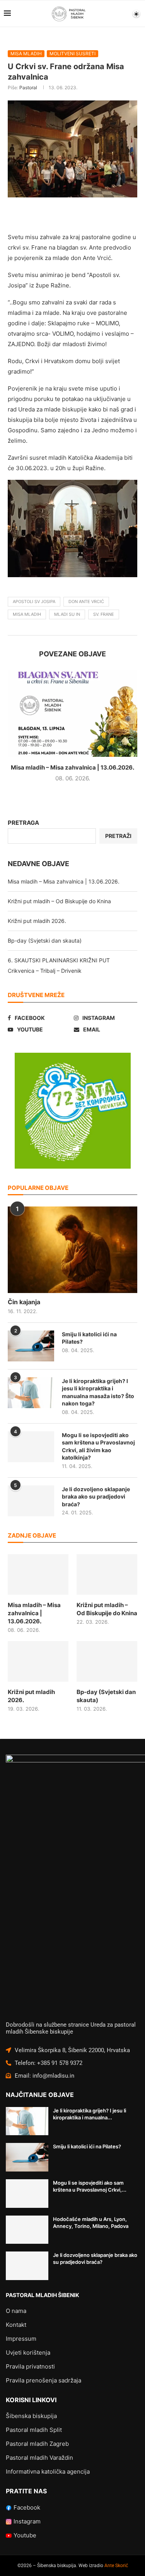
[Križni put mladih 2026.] (38, 1661)
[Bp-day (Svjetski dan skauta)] (107, 1661)
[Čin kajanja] (72, 1250)
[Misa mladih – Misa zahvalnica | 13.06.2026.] (72, 713)
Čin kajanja (24, 1302)
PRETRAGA (23, 823)
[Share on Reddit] (113, 215)
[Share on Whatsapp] (132, 215)
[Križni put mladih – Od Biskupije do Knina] (107, 1574)
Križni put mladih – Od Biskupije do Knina (59, 901)
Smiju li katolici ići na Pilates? (89, 1338)
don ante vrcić (86, 602)
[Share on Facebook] (58, 215)
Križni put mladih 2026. (37, 921)
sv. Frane (104, 614)
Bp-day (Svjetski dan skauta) (45, 941)
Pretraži (118, 836)
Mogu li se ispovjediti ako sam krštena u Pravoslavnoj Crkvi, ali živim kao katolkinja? (98, 1446)
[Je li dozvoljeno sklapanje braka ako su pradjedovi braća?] (31, 1501)
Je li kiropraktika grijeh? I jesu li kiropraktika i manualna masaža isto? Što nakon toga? (98, 1392)
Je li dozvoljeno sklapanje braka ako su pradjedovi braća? (96, 1497)
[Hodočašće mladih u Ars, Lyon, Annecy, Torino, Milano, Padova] (27, 2230)
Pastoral (28, 88)
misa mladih (27, 614)
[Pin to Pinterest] (95, 215)
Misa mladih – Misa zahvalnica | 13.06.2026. (72, 767)
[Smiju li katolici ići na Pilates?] (31, 1346)
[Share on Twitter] (76, 215)
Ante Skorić (116, 2566)
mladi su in (67, 614)
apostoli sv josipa (34, 602)
